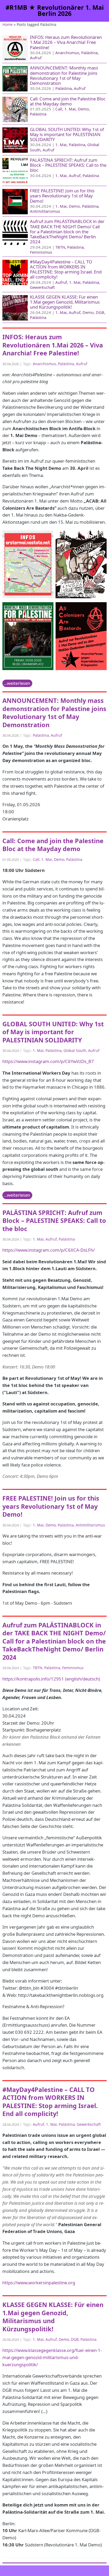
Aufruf (36, 58)
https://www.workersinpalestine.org (39, 2283)
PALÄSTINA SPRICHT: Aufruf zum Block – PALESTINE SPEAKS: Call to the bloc (68, 165)
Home (8, 24)
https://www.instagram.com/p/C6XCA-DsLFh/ (49, 1250)
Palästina (89, 53)
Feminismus (41, 252)
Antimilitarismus (45, 211)
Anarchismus (67, 53)
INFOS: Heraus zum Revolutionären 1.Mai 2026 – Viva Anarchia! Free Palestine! (66, 42)
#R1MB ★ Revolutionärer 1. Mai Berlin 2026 (55, 11)
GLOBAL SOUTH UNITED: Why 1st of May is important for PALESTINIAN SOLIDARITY (67, 134)
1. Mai (70, 109)
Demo (83, 109)
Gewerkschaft (42, 287)
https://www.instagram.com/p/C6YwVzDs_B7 (48, 1061)
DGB (100, 312)
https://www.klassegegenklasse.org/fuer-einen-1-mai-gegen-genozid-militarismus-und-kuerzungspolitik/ (52, 2357)
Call (59, 109)
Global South (75, 1050)
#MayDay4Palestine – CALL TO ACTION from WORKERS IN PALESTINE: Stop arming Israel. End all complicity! (66, 269)
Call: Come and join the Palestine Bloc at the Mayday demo (68, 101)
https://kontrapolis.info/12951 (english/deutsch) (51, 1679)
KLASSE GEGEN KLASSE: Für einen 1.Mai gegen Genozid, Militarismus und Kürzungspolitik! (65, 302)
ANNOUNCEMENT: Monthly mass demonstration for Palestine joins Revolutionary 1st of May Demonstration (64, 75)
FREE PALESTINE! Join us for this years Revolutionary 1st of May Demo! (62, 196)
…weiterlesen (17, 683)
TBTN (60, 247)
